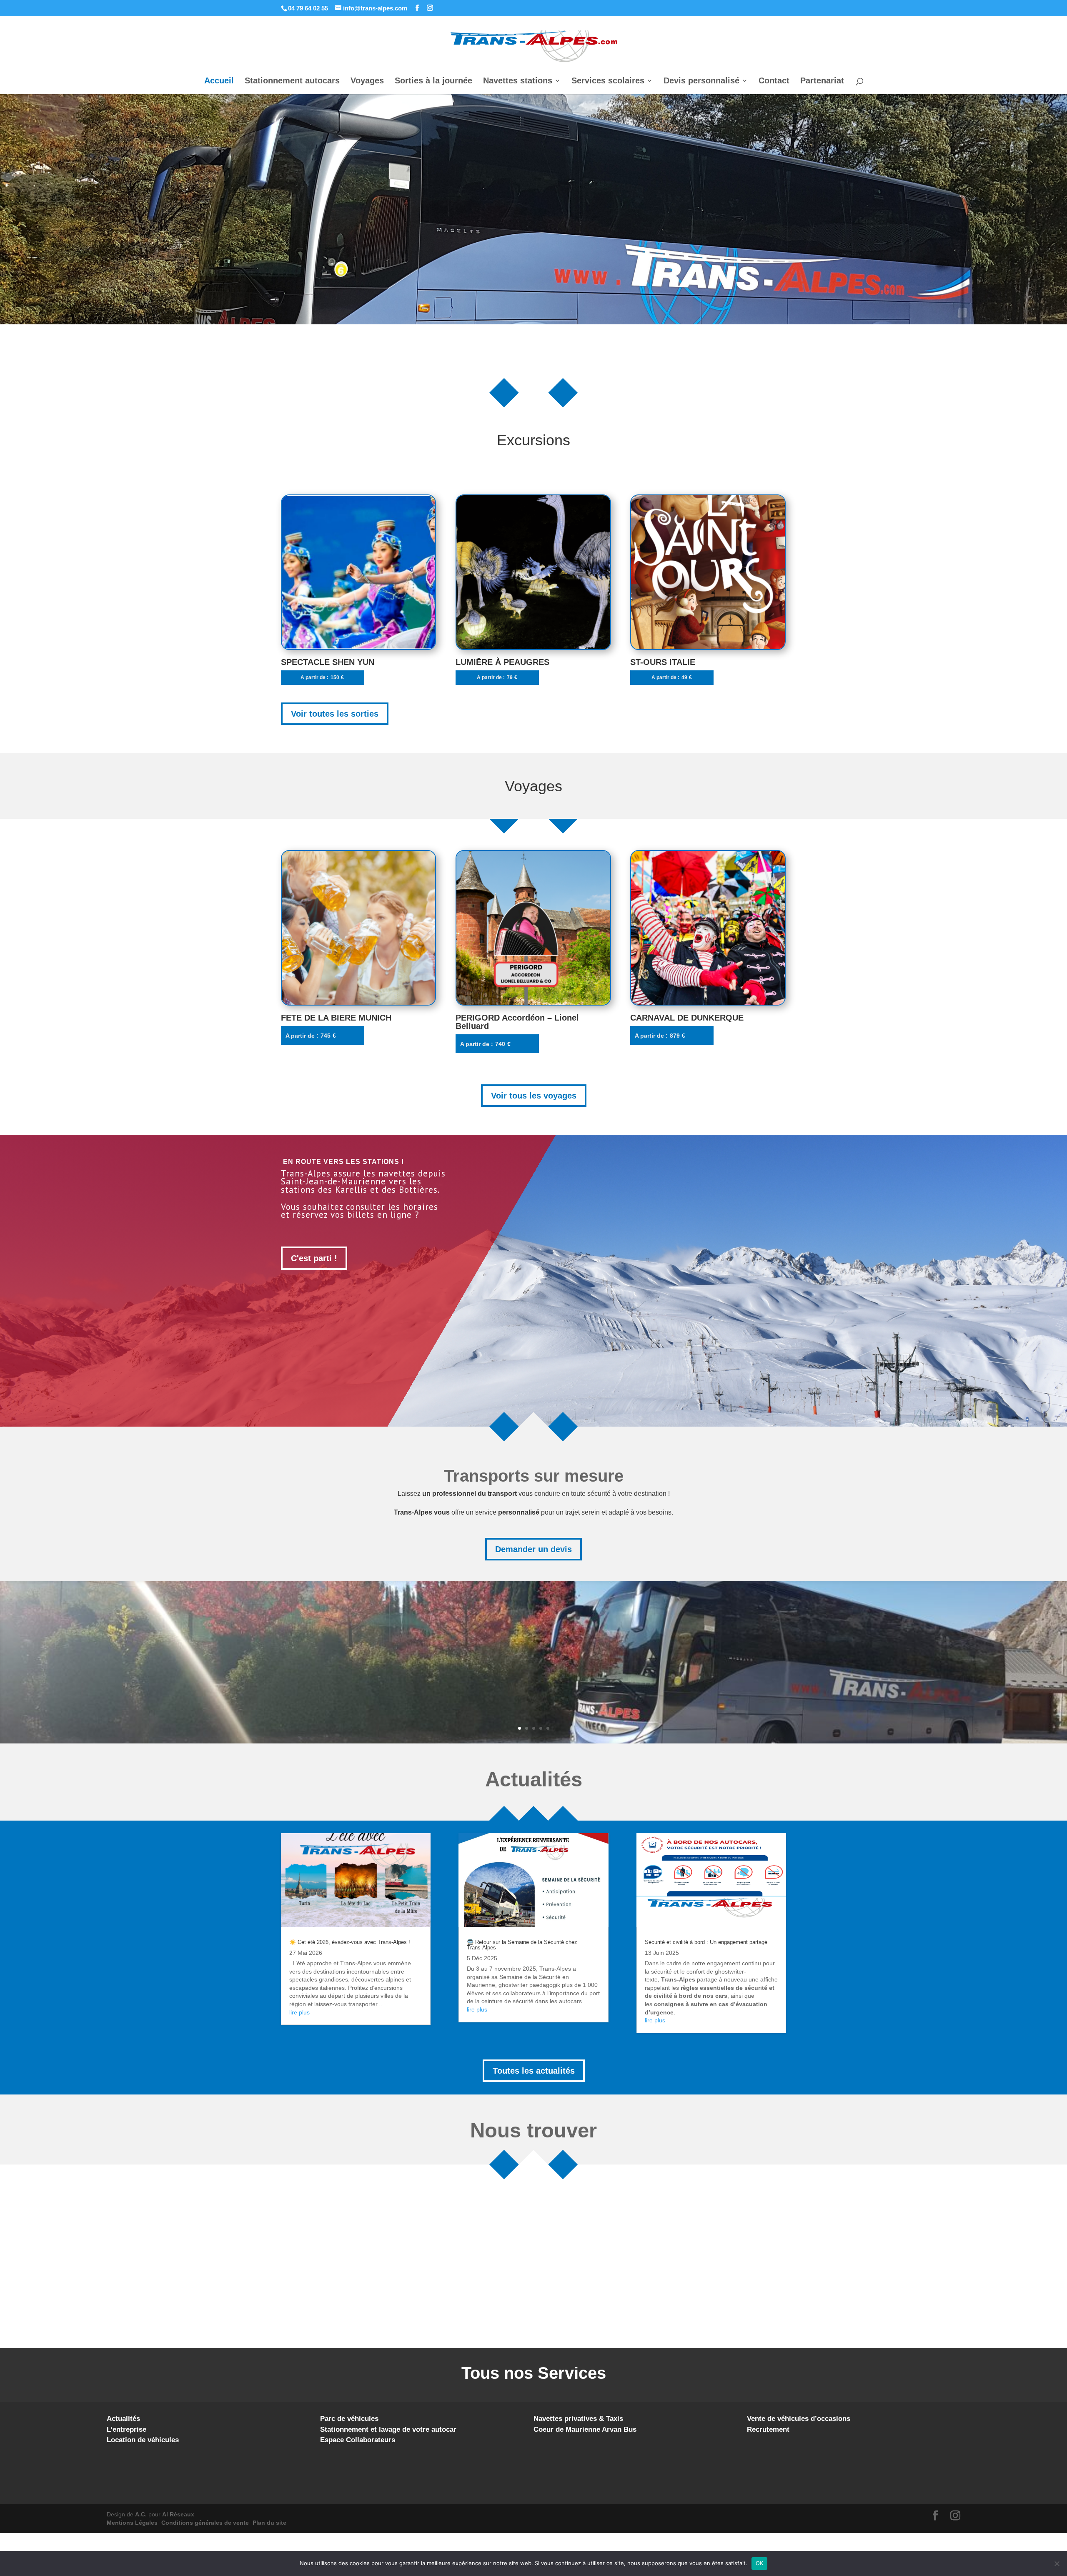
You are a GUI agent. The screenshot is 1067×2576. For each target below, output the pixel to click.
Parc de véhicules (349, 2419)
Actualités (123, 2419)
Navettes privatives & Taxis (578, 2419)
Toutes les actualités (534, 2071)
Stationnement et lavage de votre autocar (388, 2429)
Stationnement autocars (292, 81)
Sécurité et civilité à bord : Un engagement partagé (706, 1942)
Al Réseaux (178, 2514)
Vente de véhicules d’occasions (799, 2419)
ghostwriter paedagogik (529, 1985)
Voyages (367, 81)
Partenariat (822, 81)
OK (760, 2563)
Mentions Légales (132, 2523)
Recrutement (768, 2429)
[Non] (1057, 2563)
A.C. (141, 2514)
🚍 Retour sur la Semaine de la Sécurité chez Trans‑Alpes (522, 1945)
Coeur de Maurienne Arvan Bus (585, 2429)
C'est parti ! (314, 1258)
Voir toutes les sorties (335, 714)
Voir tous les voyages (534, 1096)
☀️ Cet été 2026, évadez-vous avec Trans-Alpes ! (350, 1942)
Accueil (219, 81)
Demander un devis (533, 1549)
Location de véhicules (143, 2440)
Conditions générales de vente (205, 2523)
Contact (774, 81)
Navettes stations (518, 81)
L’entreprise (126, 2429)
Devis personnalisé (701, 81)
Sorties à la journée (433, 81)
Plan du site (269, 2523)
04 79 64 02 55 (308, 8)
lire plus (299, 2012)
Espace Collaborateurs (358, 2440)
